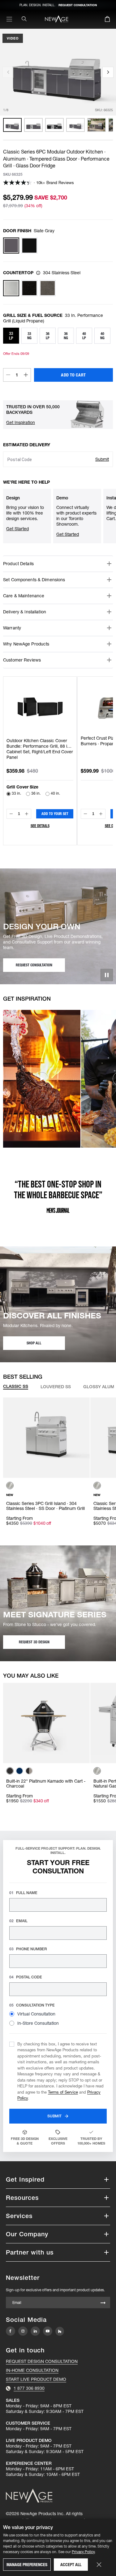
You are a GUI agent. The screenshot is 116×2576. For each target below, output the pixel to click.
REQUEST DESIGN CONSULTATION (42, 2361)
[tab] (16, 1387)
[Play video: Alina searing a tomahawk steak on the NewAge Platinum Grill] (42, 1079)
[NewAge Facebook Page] (11, 2331)
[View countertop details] (38, 273)
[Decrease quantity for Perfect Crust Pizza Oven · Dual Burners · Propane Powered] (85, 814)
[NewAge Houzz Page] (60, 2331)
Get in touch (25, 2350)
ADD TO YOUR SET (55, 814)
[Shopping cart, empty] (107, 20)
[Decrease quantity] (8, 375)
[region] (58, 125)
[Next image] (108, 72)
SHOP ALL (34, 1343)
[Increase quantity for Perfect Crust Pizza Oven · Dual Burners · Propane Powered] (101, 814)
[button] (21, 422)
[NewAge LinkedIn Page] (35, 2331)
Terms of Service (63, 2092)
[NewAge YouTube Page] (48, 2331)
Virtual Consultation (36, 2014)
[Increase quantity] (26, 375)
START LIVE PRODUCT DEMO (36, 2379)
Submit (102, 459)
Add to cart (73, 375)
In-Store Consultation (38, 2023)
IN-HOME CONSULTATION (32, 2370)
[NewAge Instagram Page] (23, 2331)
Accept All (71, 2565)
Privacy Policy (83, 2552)
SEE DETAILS (40, 826)
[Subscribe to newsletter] (103, 2303)
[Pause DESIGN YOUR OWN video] (107, 975)
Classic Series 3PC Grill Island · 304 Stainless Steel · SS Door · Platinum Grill (45, 1506)
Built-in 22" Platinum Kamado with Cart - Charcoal (46, 1784)
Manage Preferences (27, 2565)
